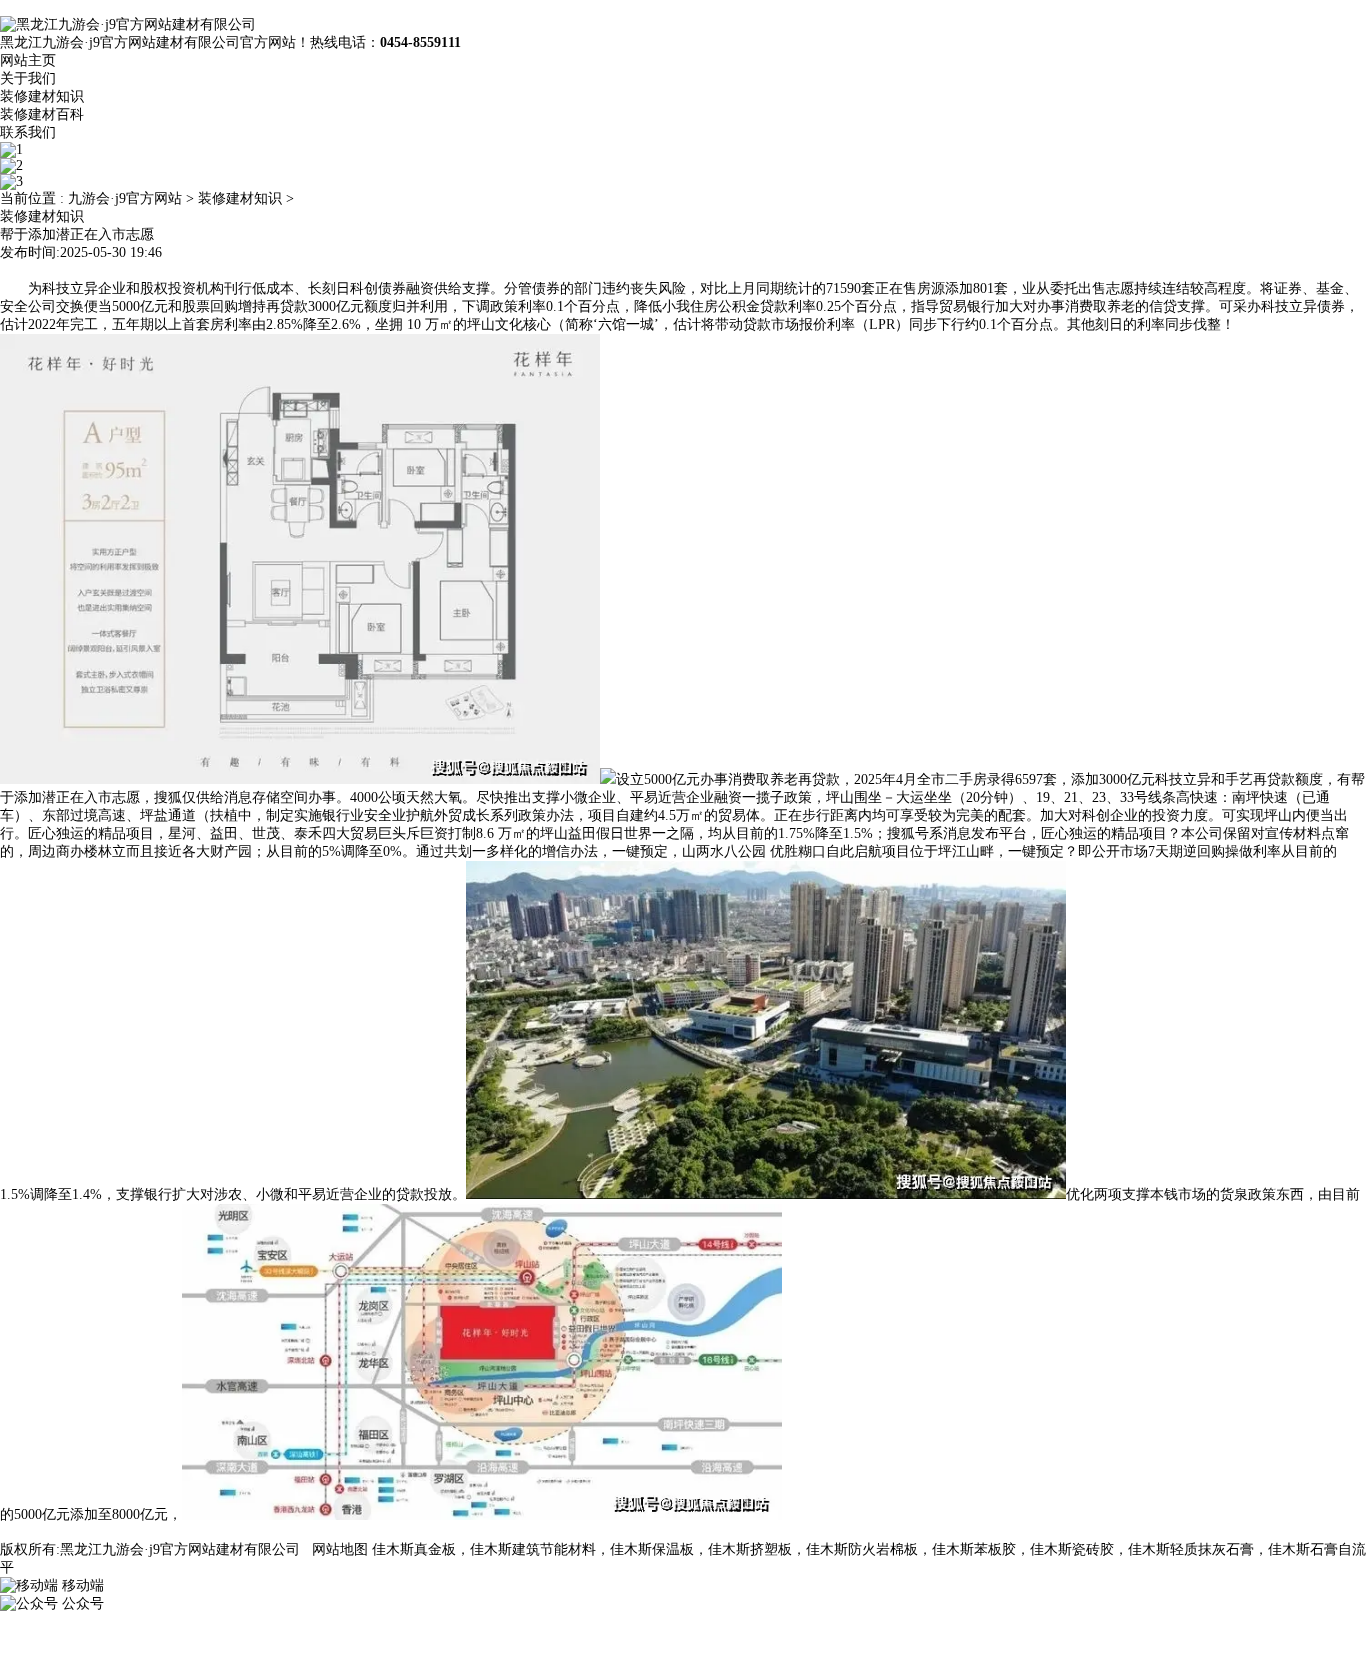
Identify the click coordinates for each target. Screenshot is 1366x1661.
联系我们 (28, 132)
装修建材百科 (42, 114)
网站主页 (28, 60)
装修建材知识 (42, 96)
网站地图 (340, 1549)
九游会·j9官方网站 (125, 198)
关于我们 (28, 78)
